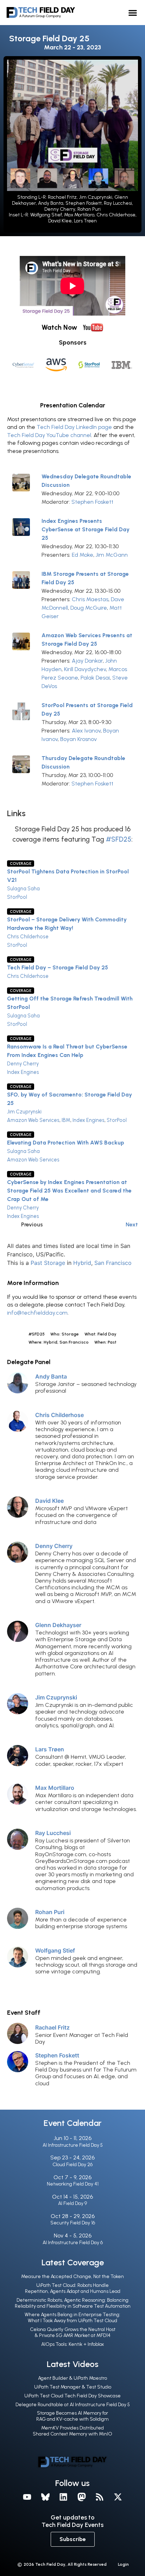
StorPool (17, 897)
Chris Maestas (90, 599)
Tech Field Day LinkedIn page (74, 427)
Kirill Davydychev (85, 669)
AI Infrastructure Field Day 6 (73, 2243)
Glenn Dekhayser (58, 1625)
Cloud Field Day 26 (72, 2165)
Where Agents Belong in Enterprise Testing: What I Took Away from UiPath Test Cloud (72, 2318)
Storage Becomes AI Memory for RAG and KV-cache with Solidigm (72, 2416)
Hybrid (82, 1263)
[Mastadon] (82, 2497)
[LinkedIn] (63, 2497)
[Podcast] (100, 2497)
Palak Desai (95, 678)
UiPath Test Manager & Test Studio (73, 2387)
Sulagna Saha (23, 889)
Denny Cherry (23, 1064)
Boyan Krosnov (78, 739)
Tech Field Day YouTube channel (49, 435)
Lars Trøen (50, 1749)
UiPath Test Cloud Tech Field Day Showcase (72, 2396)
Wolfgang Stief (55, 1950)
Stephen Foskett (92, 502)
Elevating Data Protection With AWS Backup (66, 1143)
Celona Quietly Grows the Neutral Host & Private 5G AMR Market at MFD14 (73, 2332)
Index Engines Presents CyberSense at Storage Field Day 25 (86, 529)
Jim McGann (112, 555)
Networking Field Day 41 (73, 2184)
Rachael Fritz (52, 2027)
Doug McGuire (89, 608)
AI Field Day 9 (72, 2203)
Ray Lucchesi (53, 1833)
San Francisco (113, 1263)
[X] (118, 2497)
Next (132, 1224)
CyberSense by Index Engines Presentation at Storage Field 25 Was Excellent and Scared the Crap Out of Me (69, 1191)
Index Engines (23, 1072)
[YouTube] (27, 2497)
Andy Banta (51, 1376)
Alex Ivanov (86, 731)
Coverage (21, 863)
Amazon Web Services (33, 1120)
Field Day (107, 1334)
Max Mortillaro (55, 1788)
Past (36, 1263)
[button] (133, 13)
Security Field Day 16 (73, 2223)
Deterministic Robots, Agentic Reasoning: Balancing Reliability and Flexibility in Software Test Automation (73, 2303)
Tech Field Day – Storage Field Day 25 (58, 967)
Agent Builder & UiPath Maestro (72, 2378)
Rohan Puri (50, 1912)
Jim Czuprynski (24, 1112)
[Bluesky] (45, 2497)
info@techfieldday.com (37, 1313)
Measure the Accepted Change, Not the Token (72, 2276)
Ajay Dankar (87, 661)
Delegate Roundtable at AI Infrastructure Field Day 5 (73, 2405)
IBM (66, 1120)
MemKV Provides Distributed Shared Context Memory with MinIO (72, 2431)
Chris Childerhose (28, 937)
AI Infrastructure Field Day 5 (73, 2145)
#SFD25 (119, 839)
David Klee (49, 1501)
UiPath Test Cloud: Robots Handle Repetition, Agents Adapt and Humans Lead (73, 2288)
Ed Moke (83, 555)
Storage (55, 1263)
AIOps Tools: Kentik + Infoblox (72, 2344)
